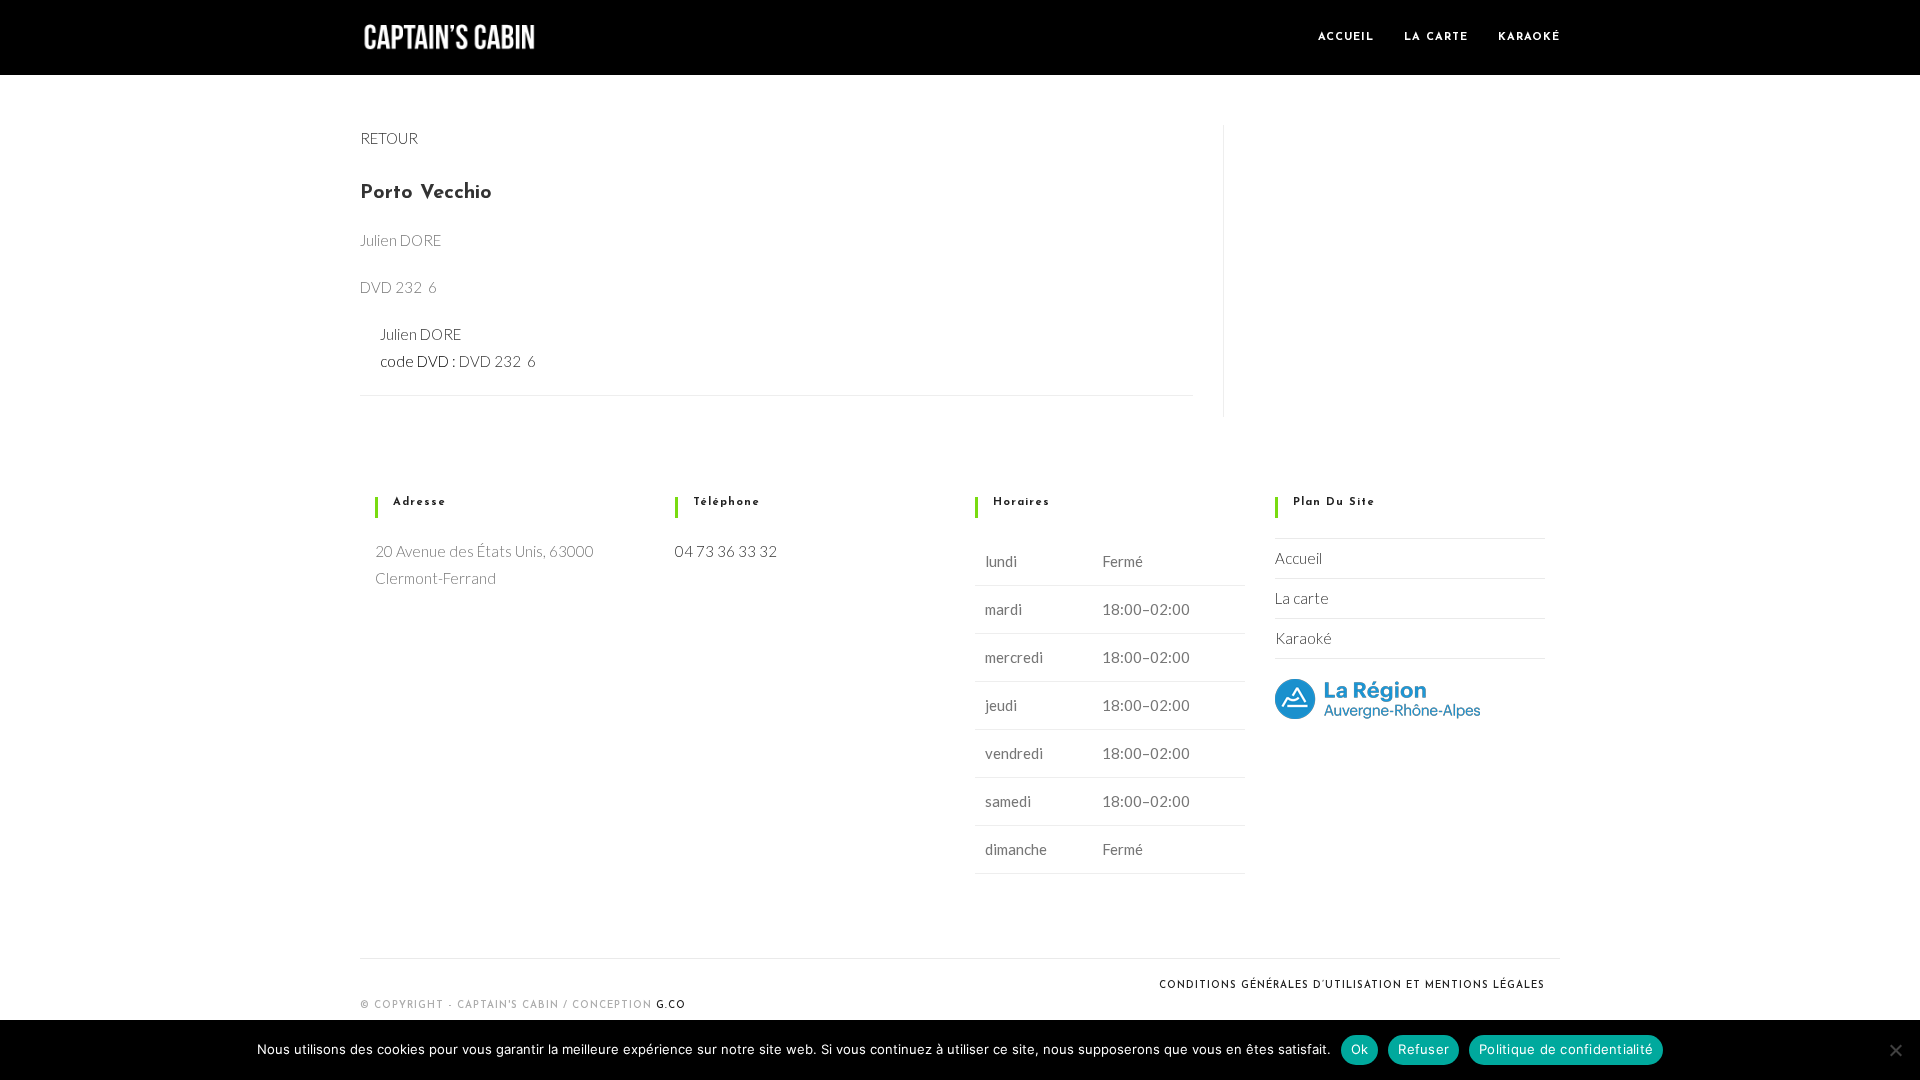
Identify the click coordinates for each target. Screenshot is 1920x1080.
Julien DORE (420, 334)
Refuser (1423, 1049)
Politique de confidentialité (1566, 1049)
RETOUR (389, 138)
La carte (1302, 598)
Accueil (1298, 558)
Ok (1360, 1049)
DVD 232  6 (497, 361)
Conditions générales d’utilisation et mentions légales (1352, 985)
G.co (671, 1005)
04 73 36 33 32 (726, 551)
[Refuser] (1895, 1050)
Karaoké (1303, 638)
